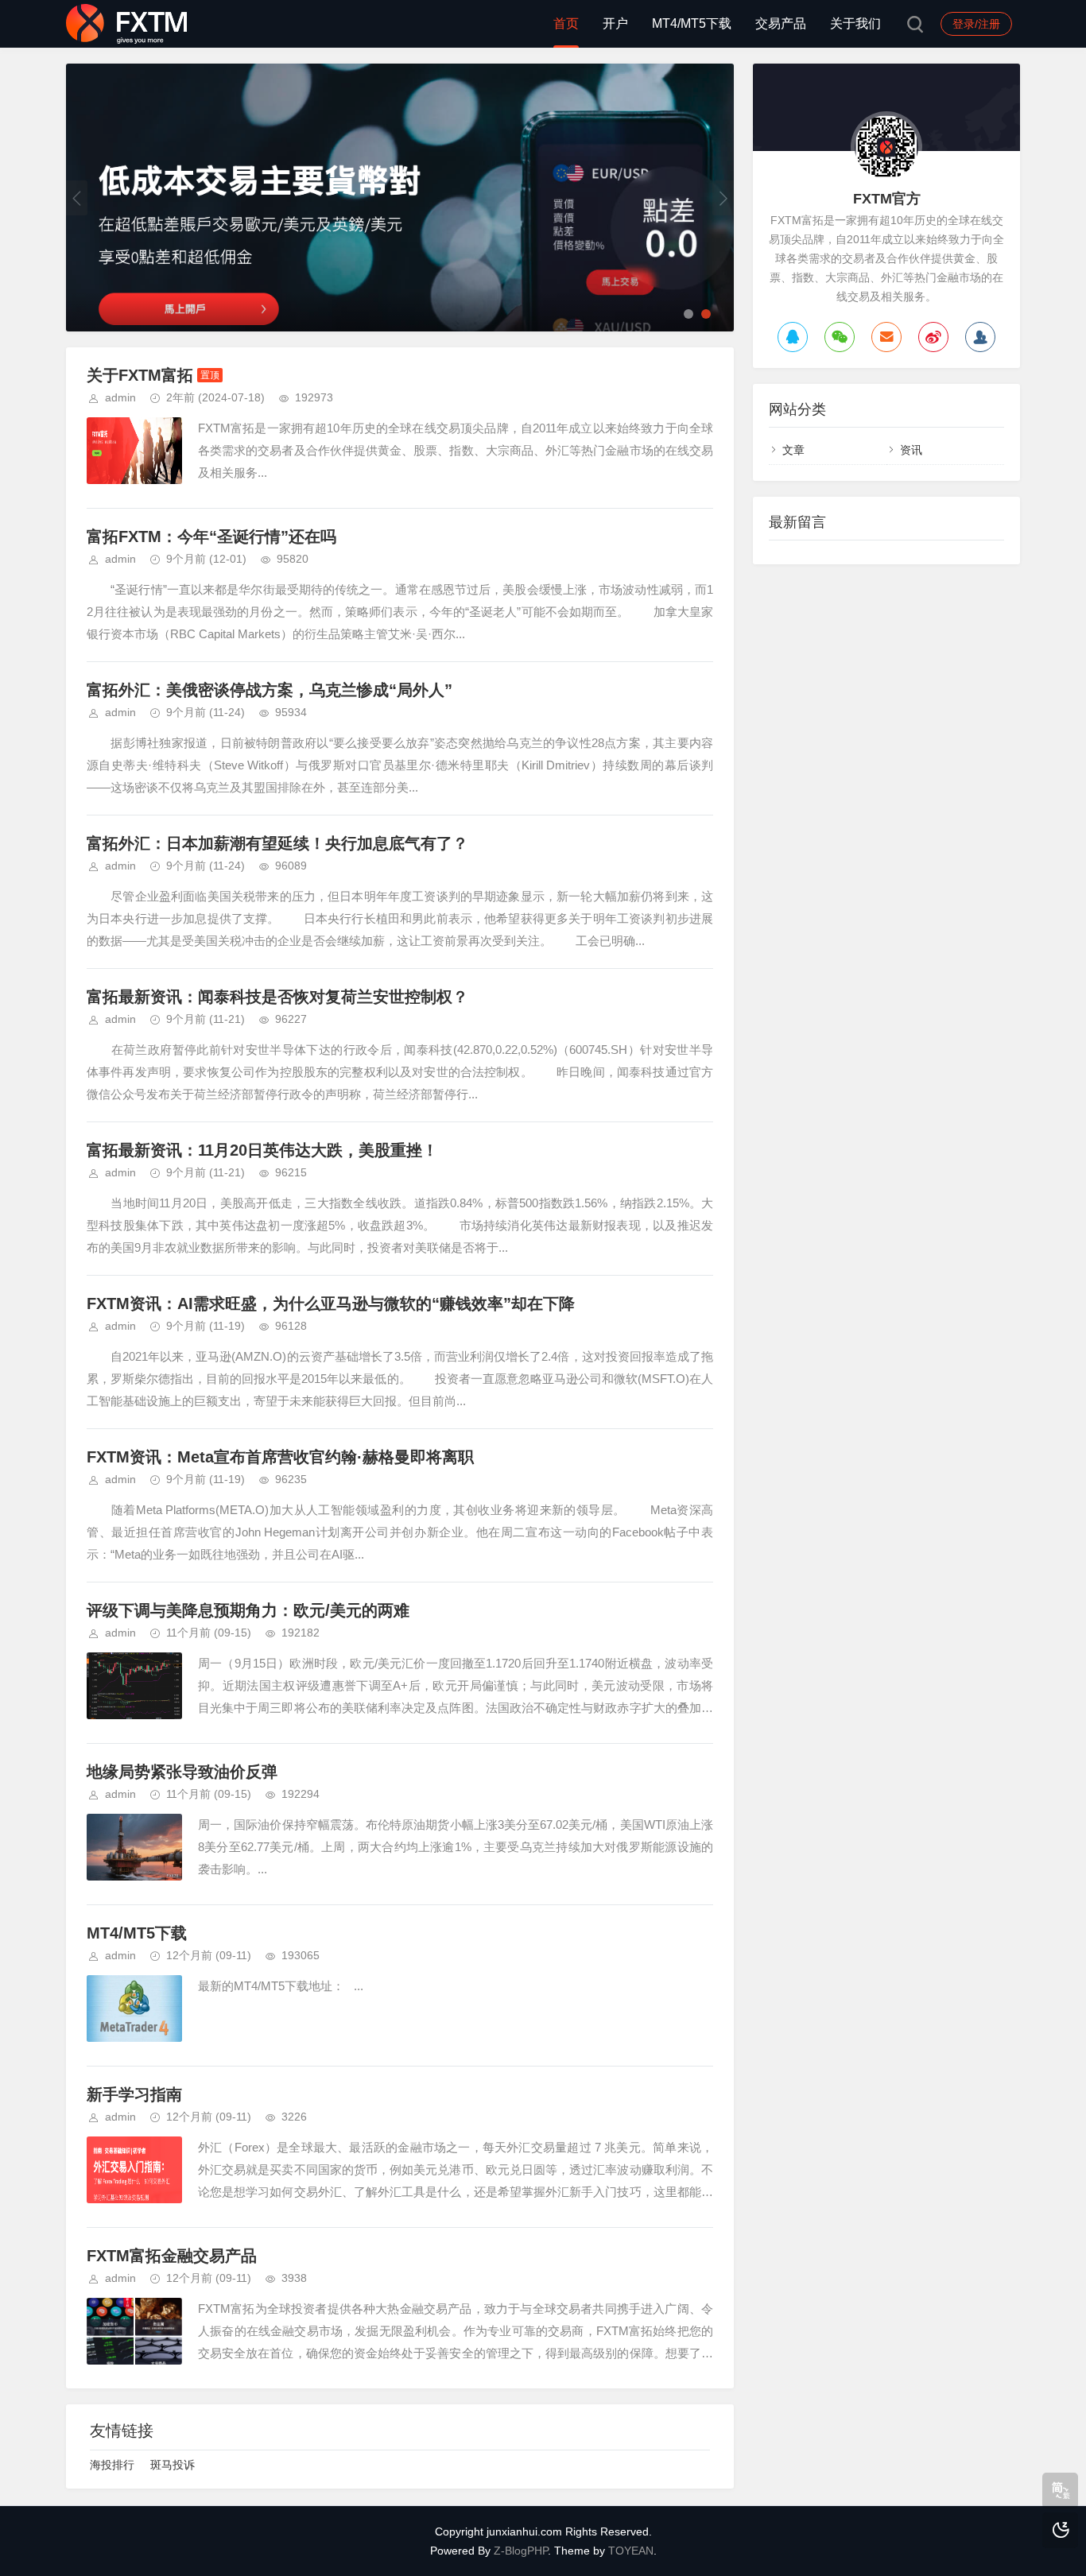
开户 (615, 23)
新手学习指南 (134, 2094)
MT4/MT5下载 (692, 23)
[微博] (933, 337)
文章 (793, 450)
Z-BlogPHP (521, 2551)
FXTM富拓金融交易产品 (172, 2256)
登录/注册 (976, 24)
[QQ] (793, 337)
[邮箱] (886, 337)
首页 (566, 23)
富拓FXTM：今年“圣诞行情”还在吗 (211, 537)
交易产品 (781, 23)
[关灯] (1060, 2530)
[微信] (840, 337)
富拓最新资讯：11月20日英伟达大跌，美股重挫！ (262, 1150)
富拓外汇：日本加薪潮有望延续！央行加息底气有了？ (277, 843)
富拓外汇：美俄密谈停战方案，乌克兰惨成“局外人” (270, 690)
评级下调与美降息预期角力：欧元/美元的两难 (248, 1610)
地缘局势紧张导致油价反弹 (182, 1772)
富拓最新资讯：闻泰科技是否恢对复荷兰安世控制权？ (277, 997)
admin (120, 397)
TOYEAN (631, 2551)
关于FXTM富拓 (140, 375)
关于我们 (855, 23)
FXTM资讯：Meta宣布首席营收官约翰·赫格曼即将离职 (280, 1457)
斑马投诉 (173, 2465)
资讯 (911, 450)
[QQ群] (980, 337)
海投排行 (112, 2465)
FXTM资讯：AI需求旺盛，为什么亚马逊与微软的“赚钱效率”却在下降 (331, 1303)
